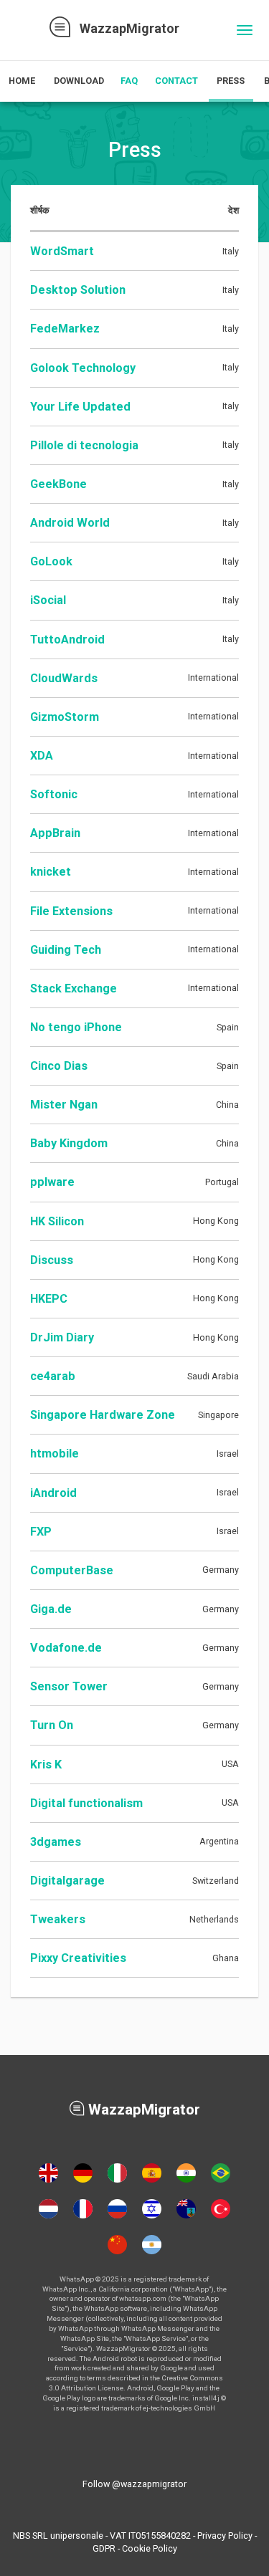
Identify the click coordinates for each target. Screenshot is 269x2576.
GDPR (104, 2548)
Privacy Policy (225, 2536)
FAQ (129, 81)
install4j (206, 2398)
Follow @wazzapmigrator (134, 2484)
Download (79, 81)
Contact (176, 81)
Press (231, 81)
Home (22, 81)
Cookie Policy (150, 2548)
